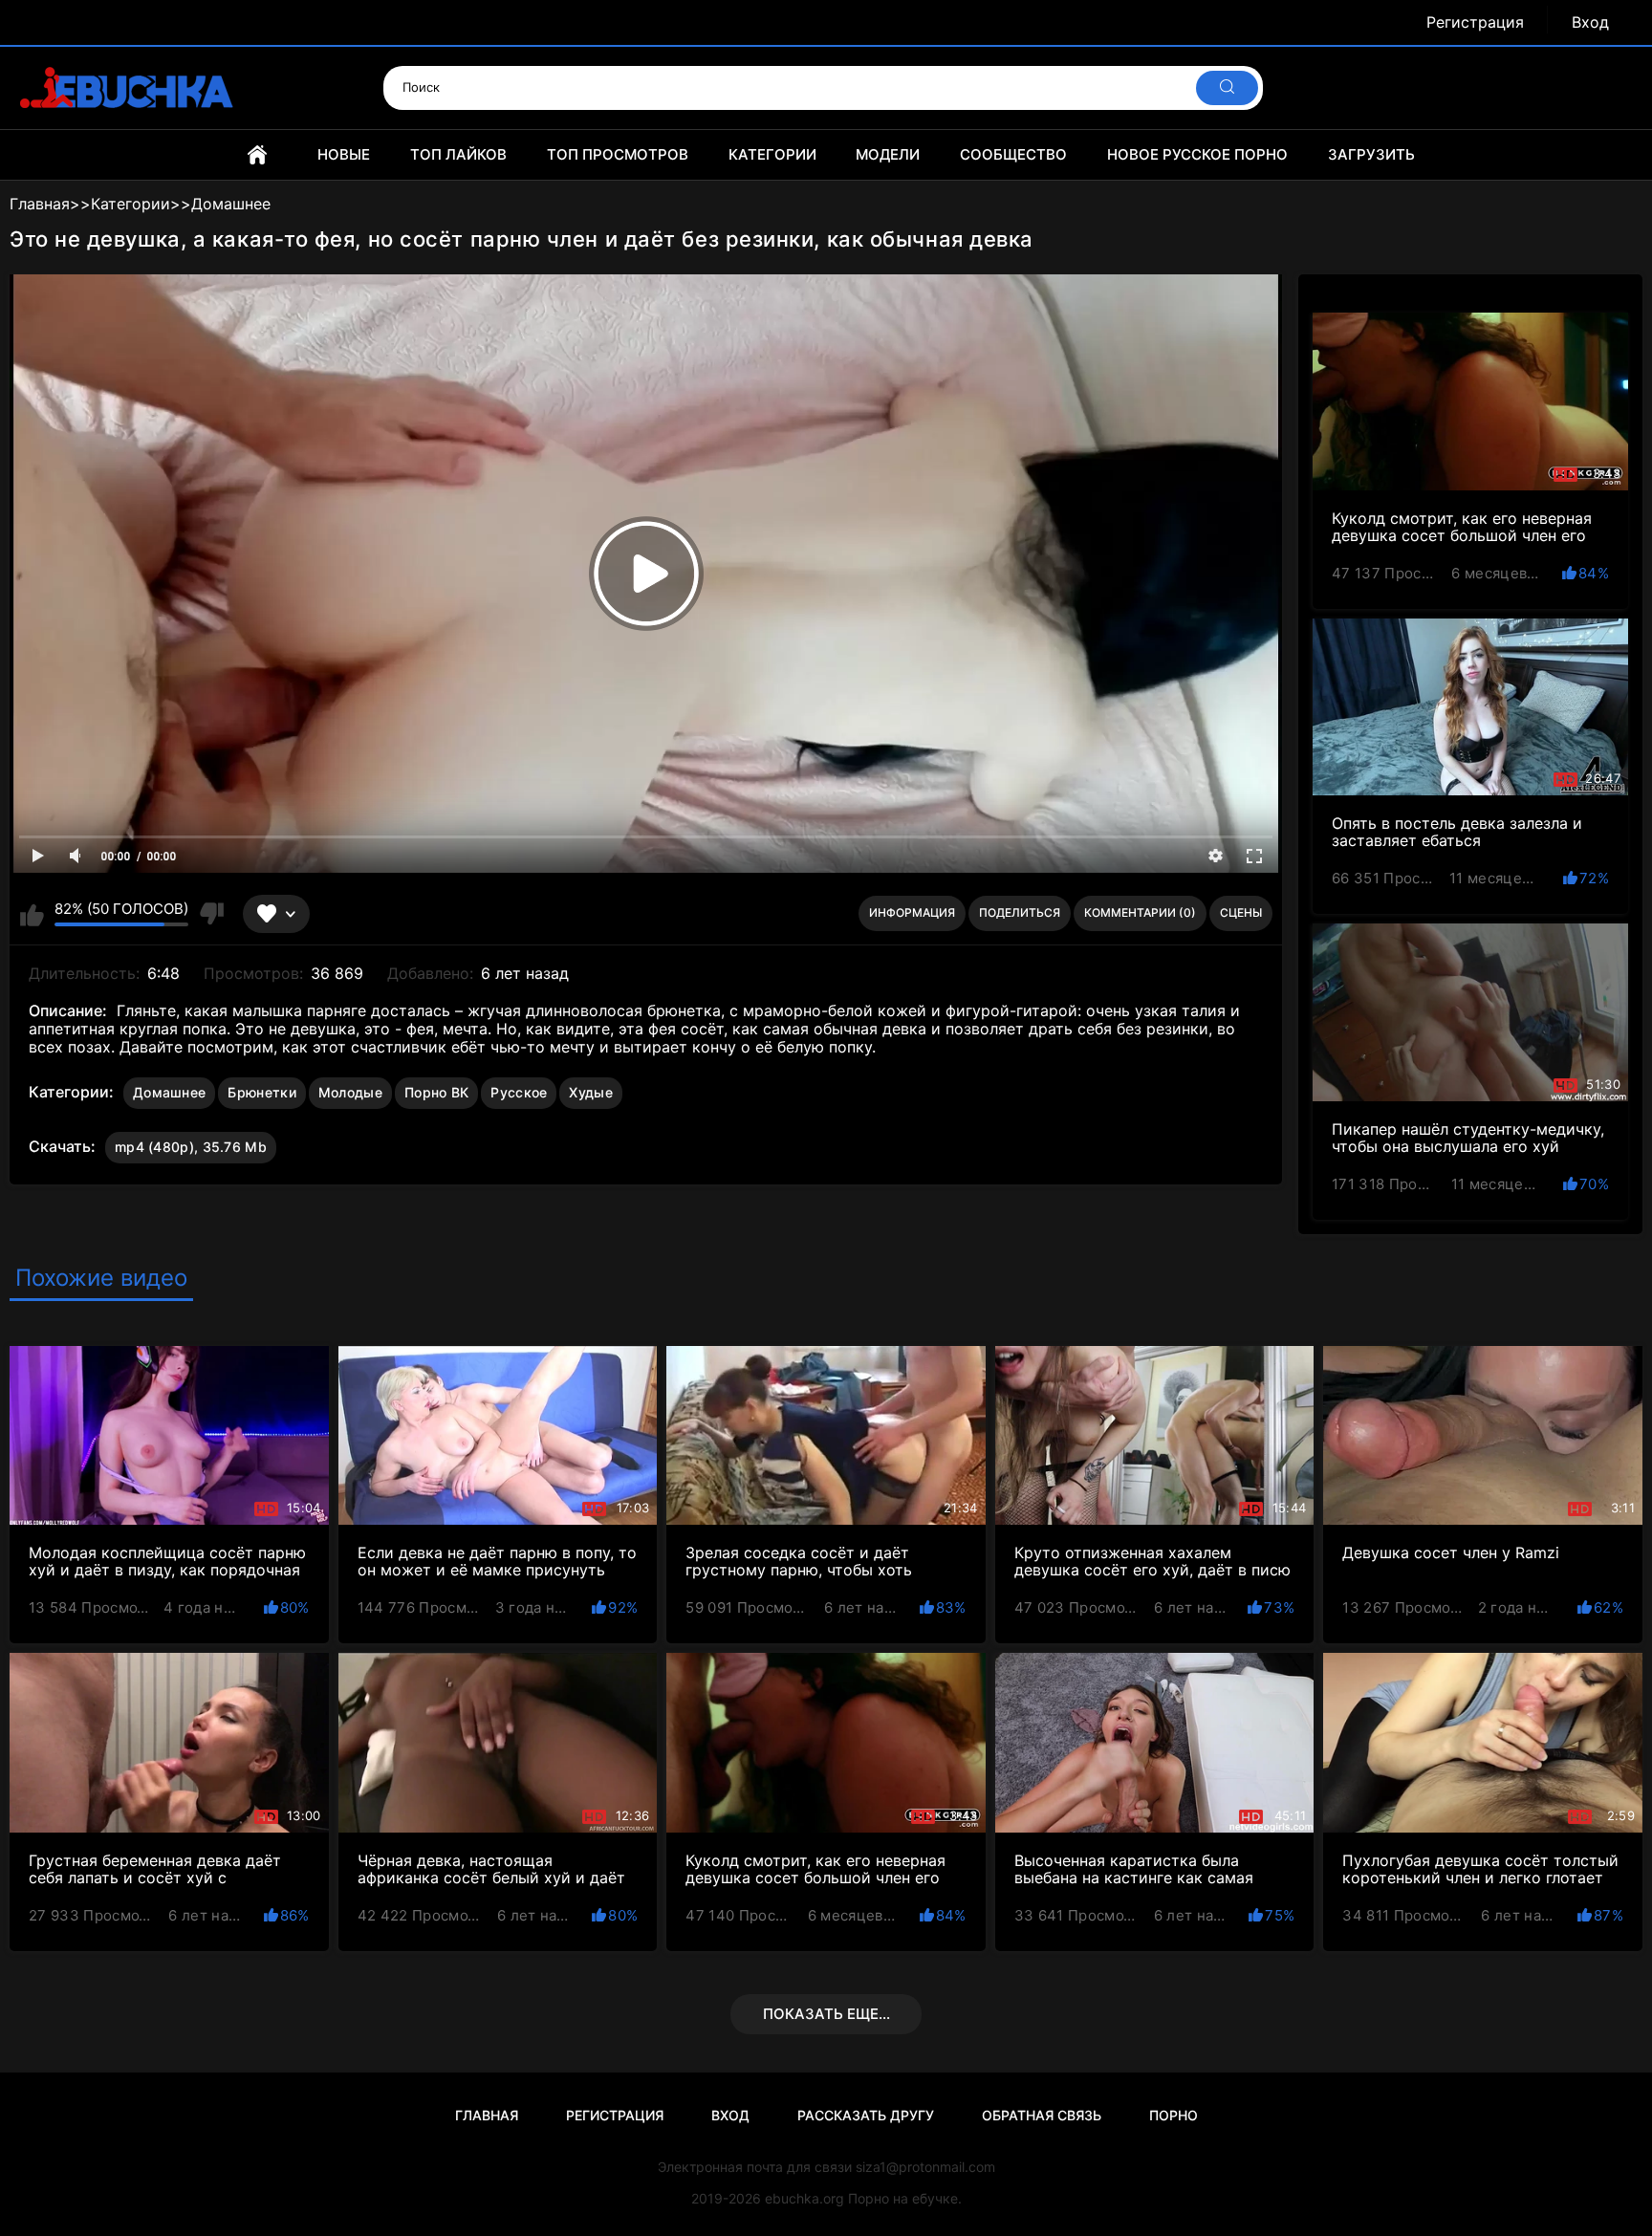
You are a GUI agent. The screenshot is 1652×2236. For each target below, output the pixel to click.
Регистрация (1475, 22)
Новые (344, 154)
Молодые (350, 1092)
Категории (772, 154)
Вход (1590, 22)
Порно (1174, 2115)
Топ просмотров (618, 154)
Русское (519, 1092)
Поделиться (1020, 912)
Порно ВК (436, 1092)
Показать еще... (826, 2014)
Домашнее (169, 1092)
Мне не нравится (211, 914)
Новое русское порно (1197, 154)
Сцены (1241, 912)
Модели (888, 154)
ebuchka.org (804, 2198)
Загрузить (1371, 154)
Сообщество (1013, 154)
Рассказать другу (866, 2115)
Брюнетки (261, 1092)
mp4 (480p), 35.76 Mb (191, 1147)
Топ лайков (458, 154)
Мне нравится (32, 914)
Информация (912, 912)
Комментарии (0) (1140, 912)
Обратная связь (1042, 2115)
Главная (257, 155)
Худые (591, 1092)
